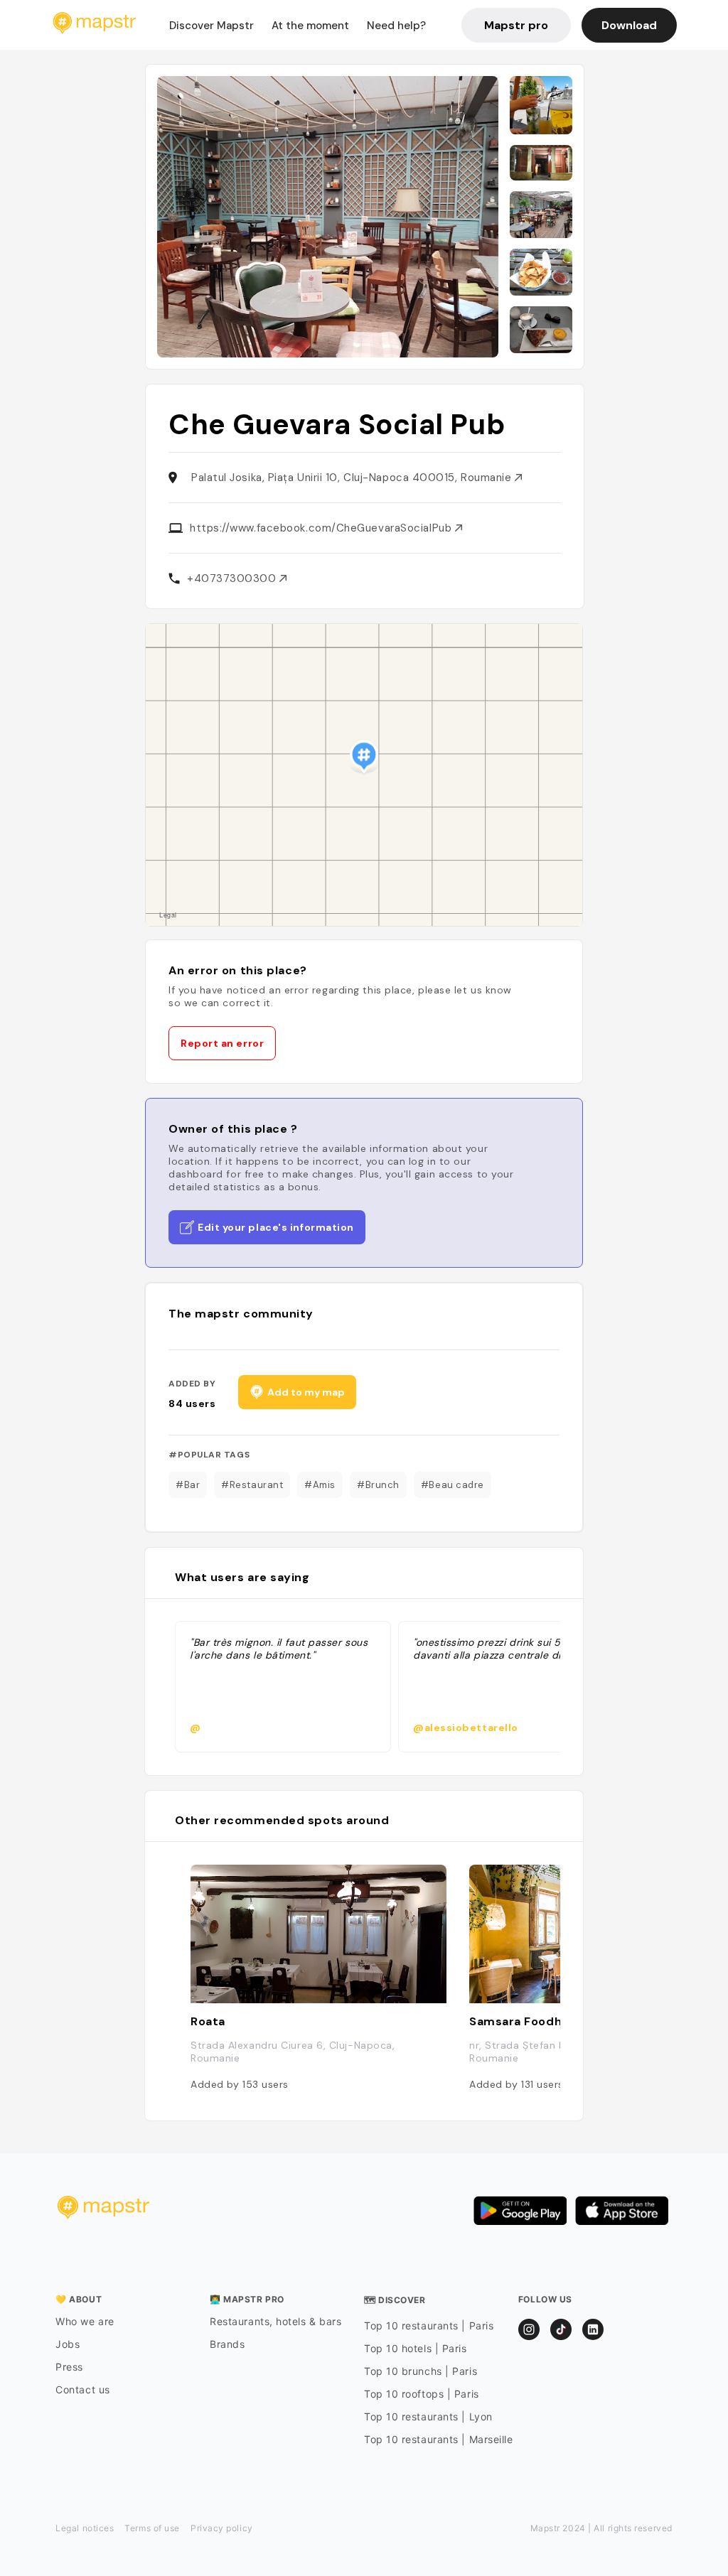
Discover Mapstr (212, 26)
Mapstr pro (516, 25)
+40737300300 (233, 578)
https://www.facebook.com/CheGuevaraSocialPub (322, 528)
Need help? (396, 26)
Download (629, 25)
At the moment (310, 26)
